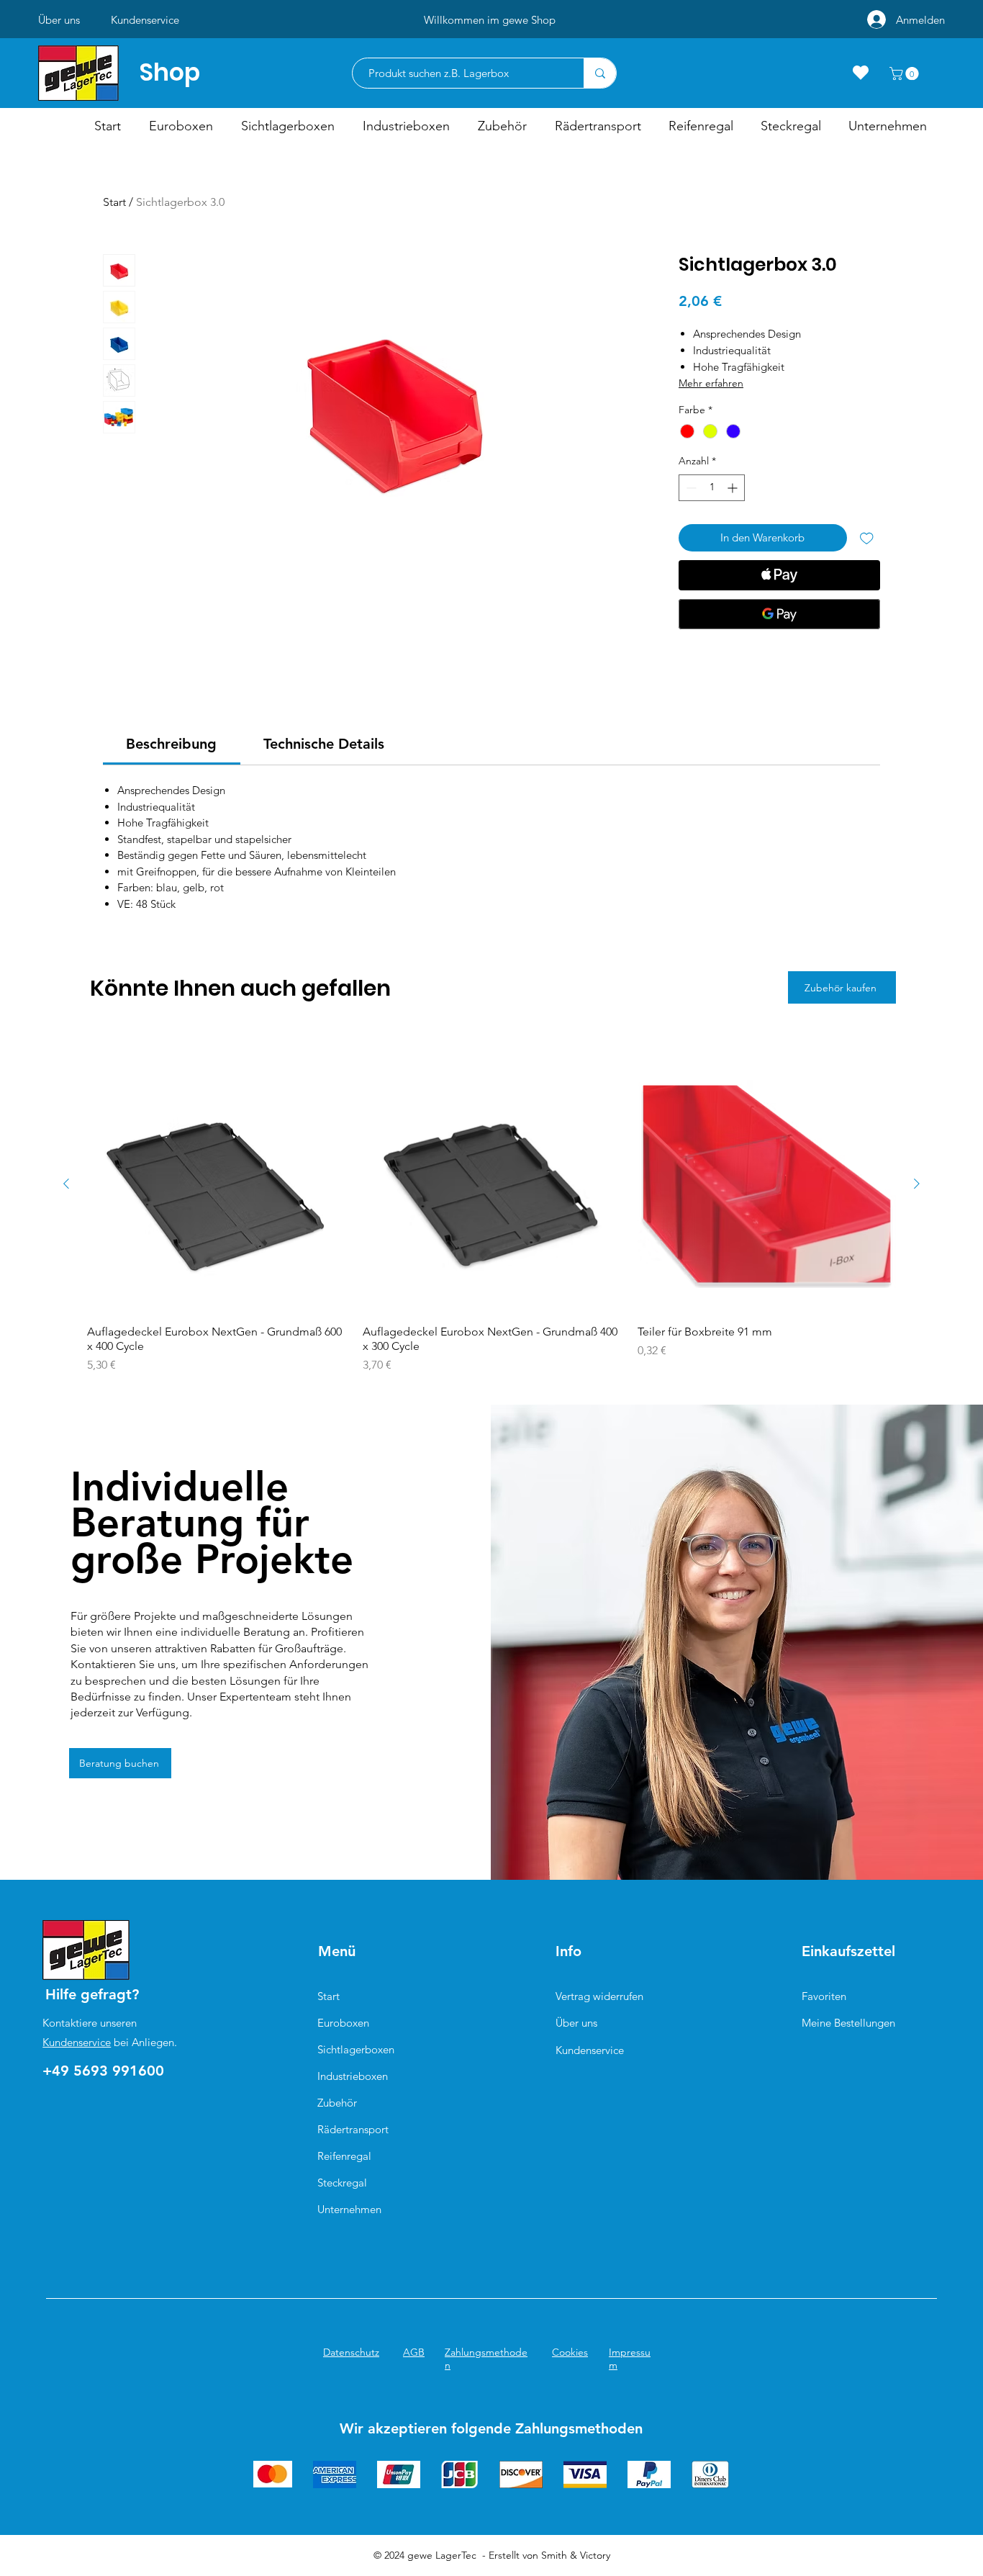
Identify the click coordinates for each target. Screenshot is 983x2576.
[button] (906, 73)
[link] (171, 744)
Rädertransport (353, 2129)
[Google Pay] (779, 614)
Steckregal (342, 2183)
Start (114, 202)
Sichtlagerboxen (356, 2049)
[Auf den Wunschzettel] (867, 538)
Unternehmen (349, 2209)
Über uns (576, 2023)
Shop (170, 72)
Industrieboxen (353, 2076)
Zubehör (337, 2103)
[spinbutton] (712, 488)
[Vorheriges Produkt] (66, 1184)
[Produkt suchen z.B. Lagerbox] (600, 73)
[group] (491, 1214)
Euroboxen (343, 2023)
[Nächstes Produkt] (917, 1184)
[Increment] (734, 488)
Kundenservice (77, 2042)
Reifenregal (344, 2156)
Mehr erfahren (711, 383)
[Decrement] (690, 488)
